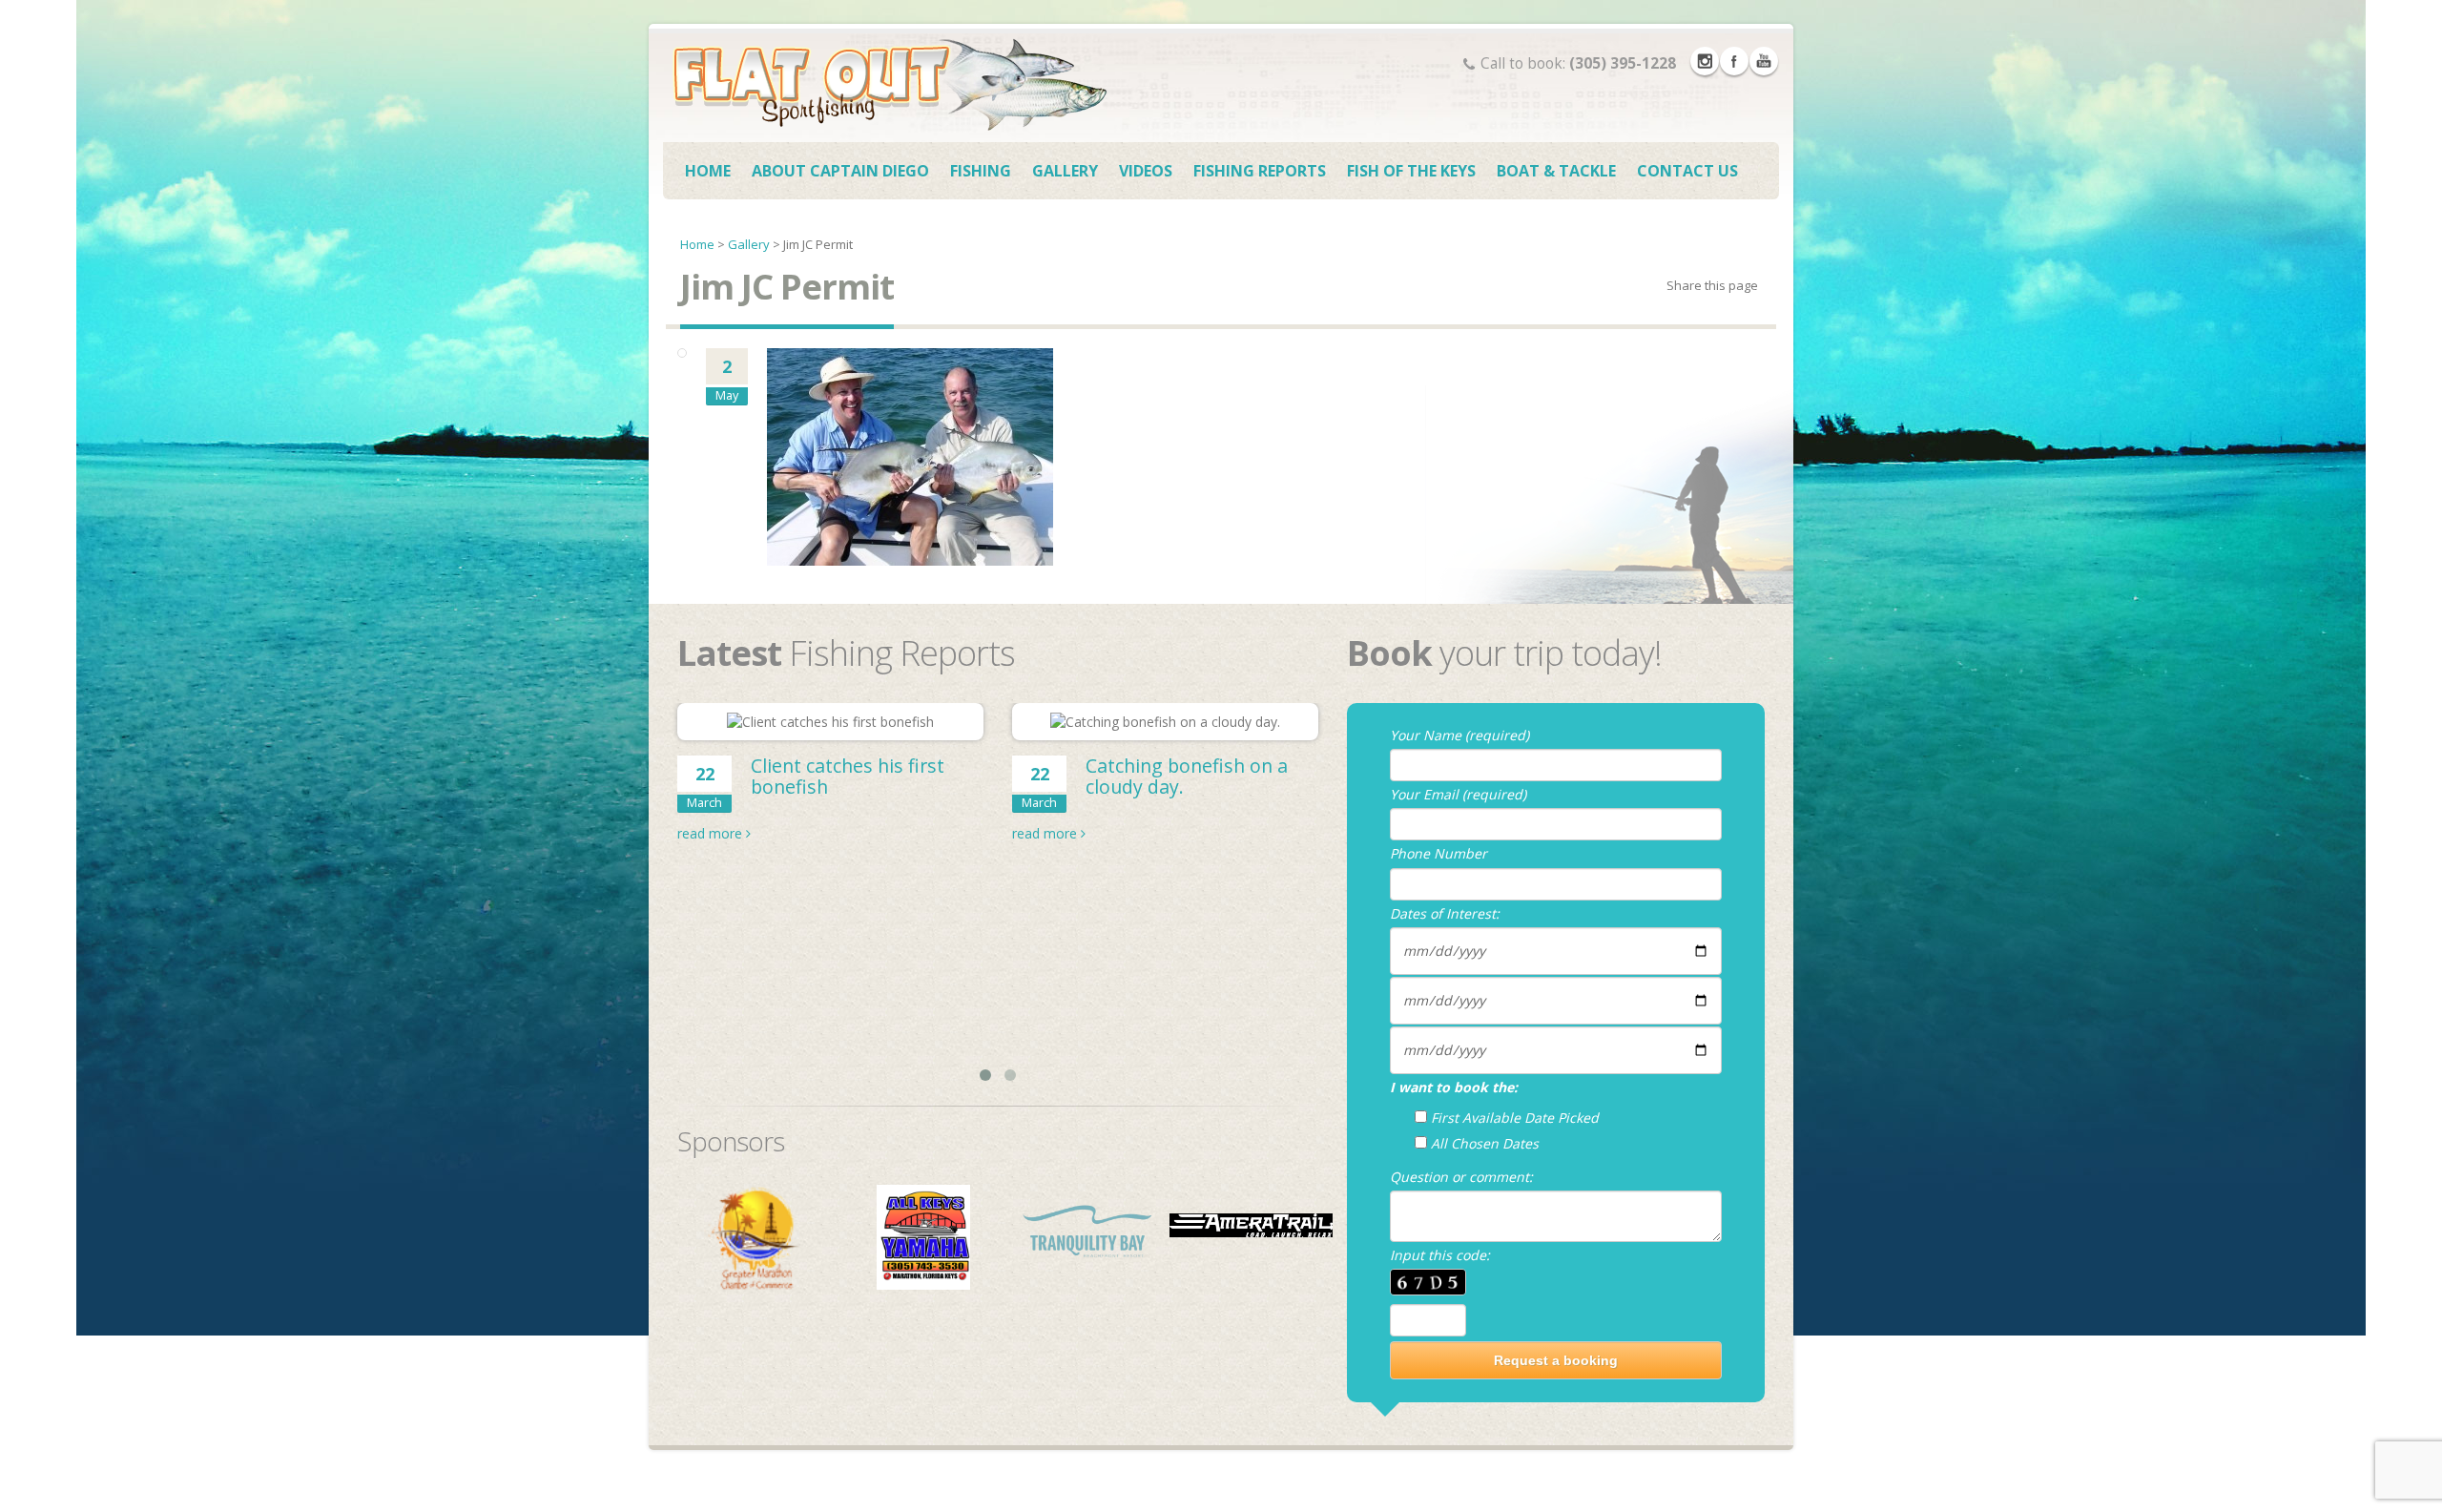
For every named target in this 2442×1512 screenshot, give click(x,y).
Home (708, 171)
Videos (1146, 171)
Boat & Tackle (1556, 171)
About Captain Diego (840, 171)
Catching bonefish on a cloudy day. (1187, 776)
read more (712, 833)
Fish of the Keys (1411, 171)
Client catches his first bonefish (848, 776)
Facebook (1734, 61)
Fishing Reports (1260, 171)
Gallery (1065, 171)
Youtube (1764, 61)
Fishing (981, 171)
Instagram (1705, 61)
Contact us (1687, 171)
